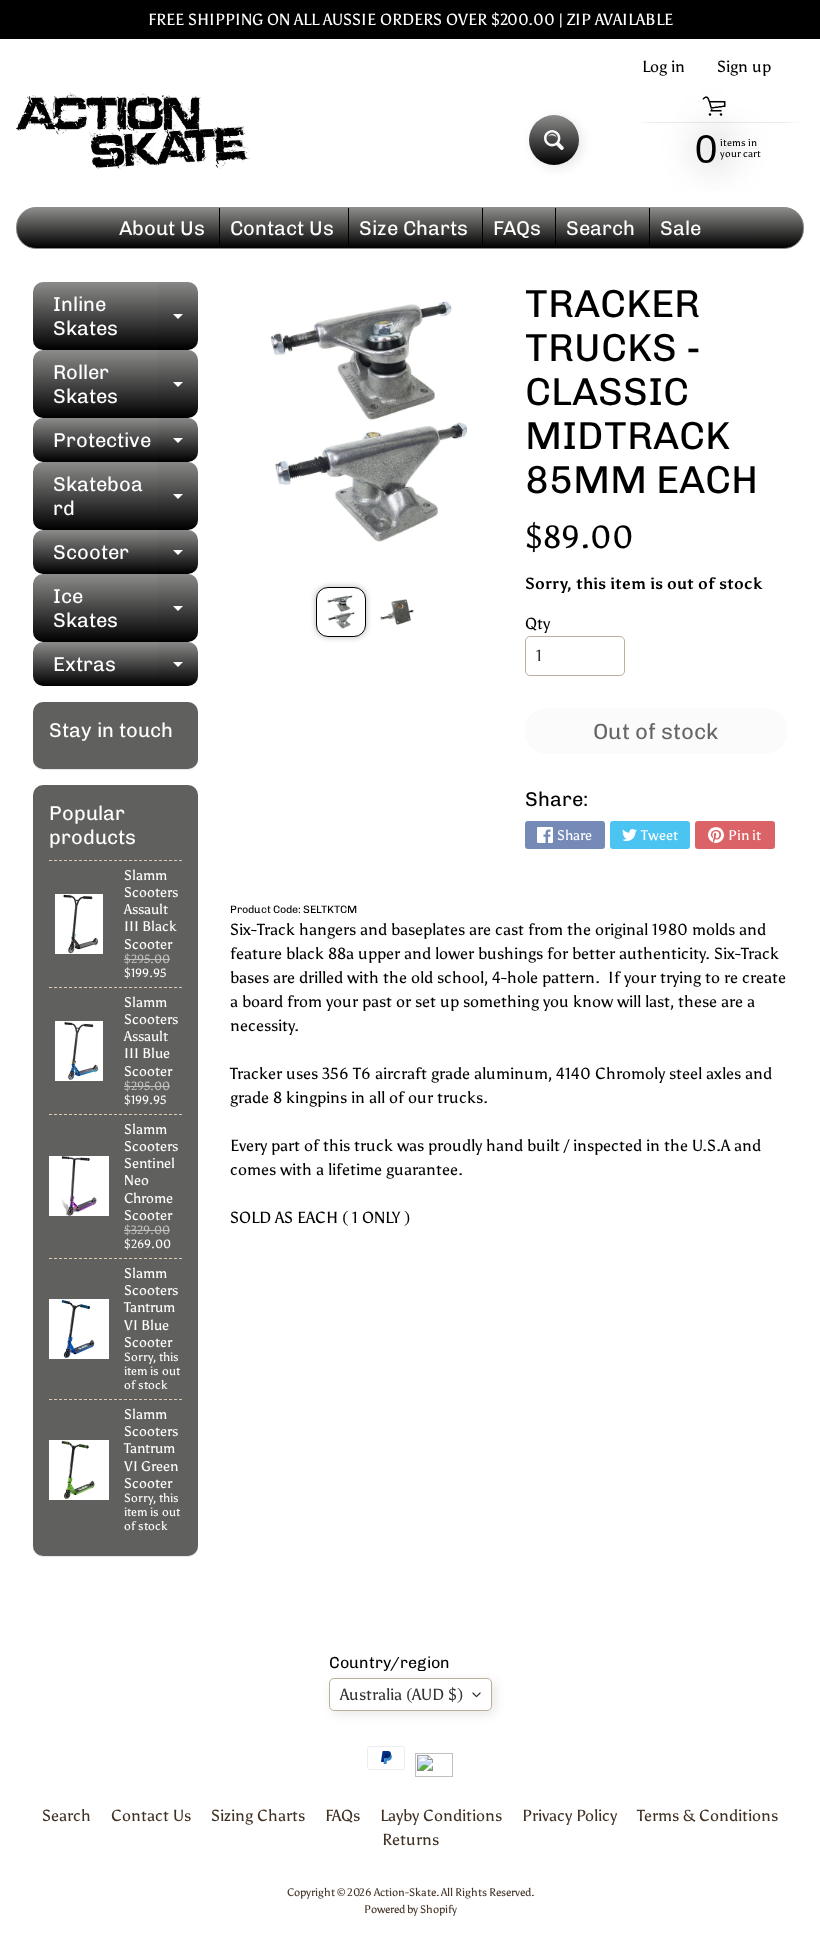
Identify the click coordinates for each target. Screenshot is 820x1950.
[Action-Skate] (133, 140)
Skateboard (125, 497)
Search (600, 228)
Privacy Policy (569, 1815)
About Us (162, 228)
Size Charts (413, 228)
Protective (125, 445)
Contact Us (282, 228)
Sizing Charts (258, 1815)
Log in (663, 67)
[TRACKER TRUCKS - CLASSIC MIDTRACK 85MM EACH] (341, 612)
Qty (537, 623)
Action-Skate (405, 1892)
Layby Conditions (441, 1815)
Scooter (125, 557)
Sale (680, 228)
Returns (410, 1839)
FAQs (517, 228)
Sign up (744, 67)
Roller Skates (125, 385)
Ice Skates (125, 609)
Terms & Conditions (707, 1815)
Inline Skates (125, 317)
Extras (125, 669)
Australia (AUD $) (401, 1694)
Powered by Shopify (410, 1909)
